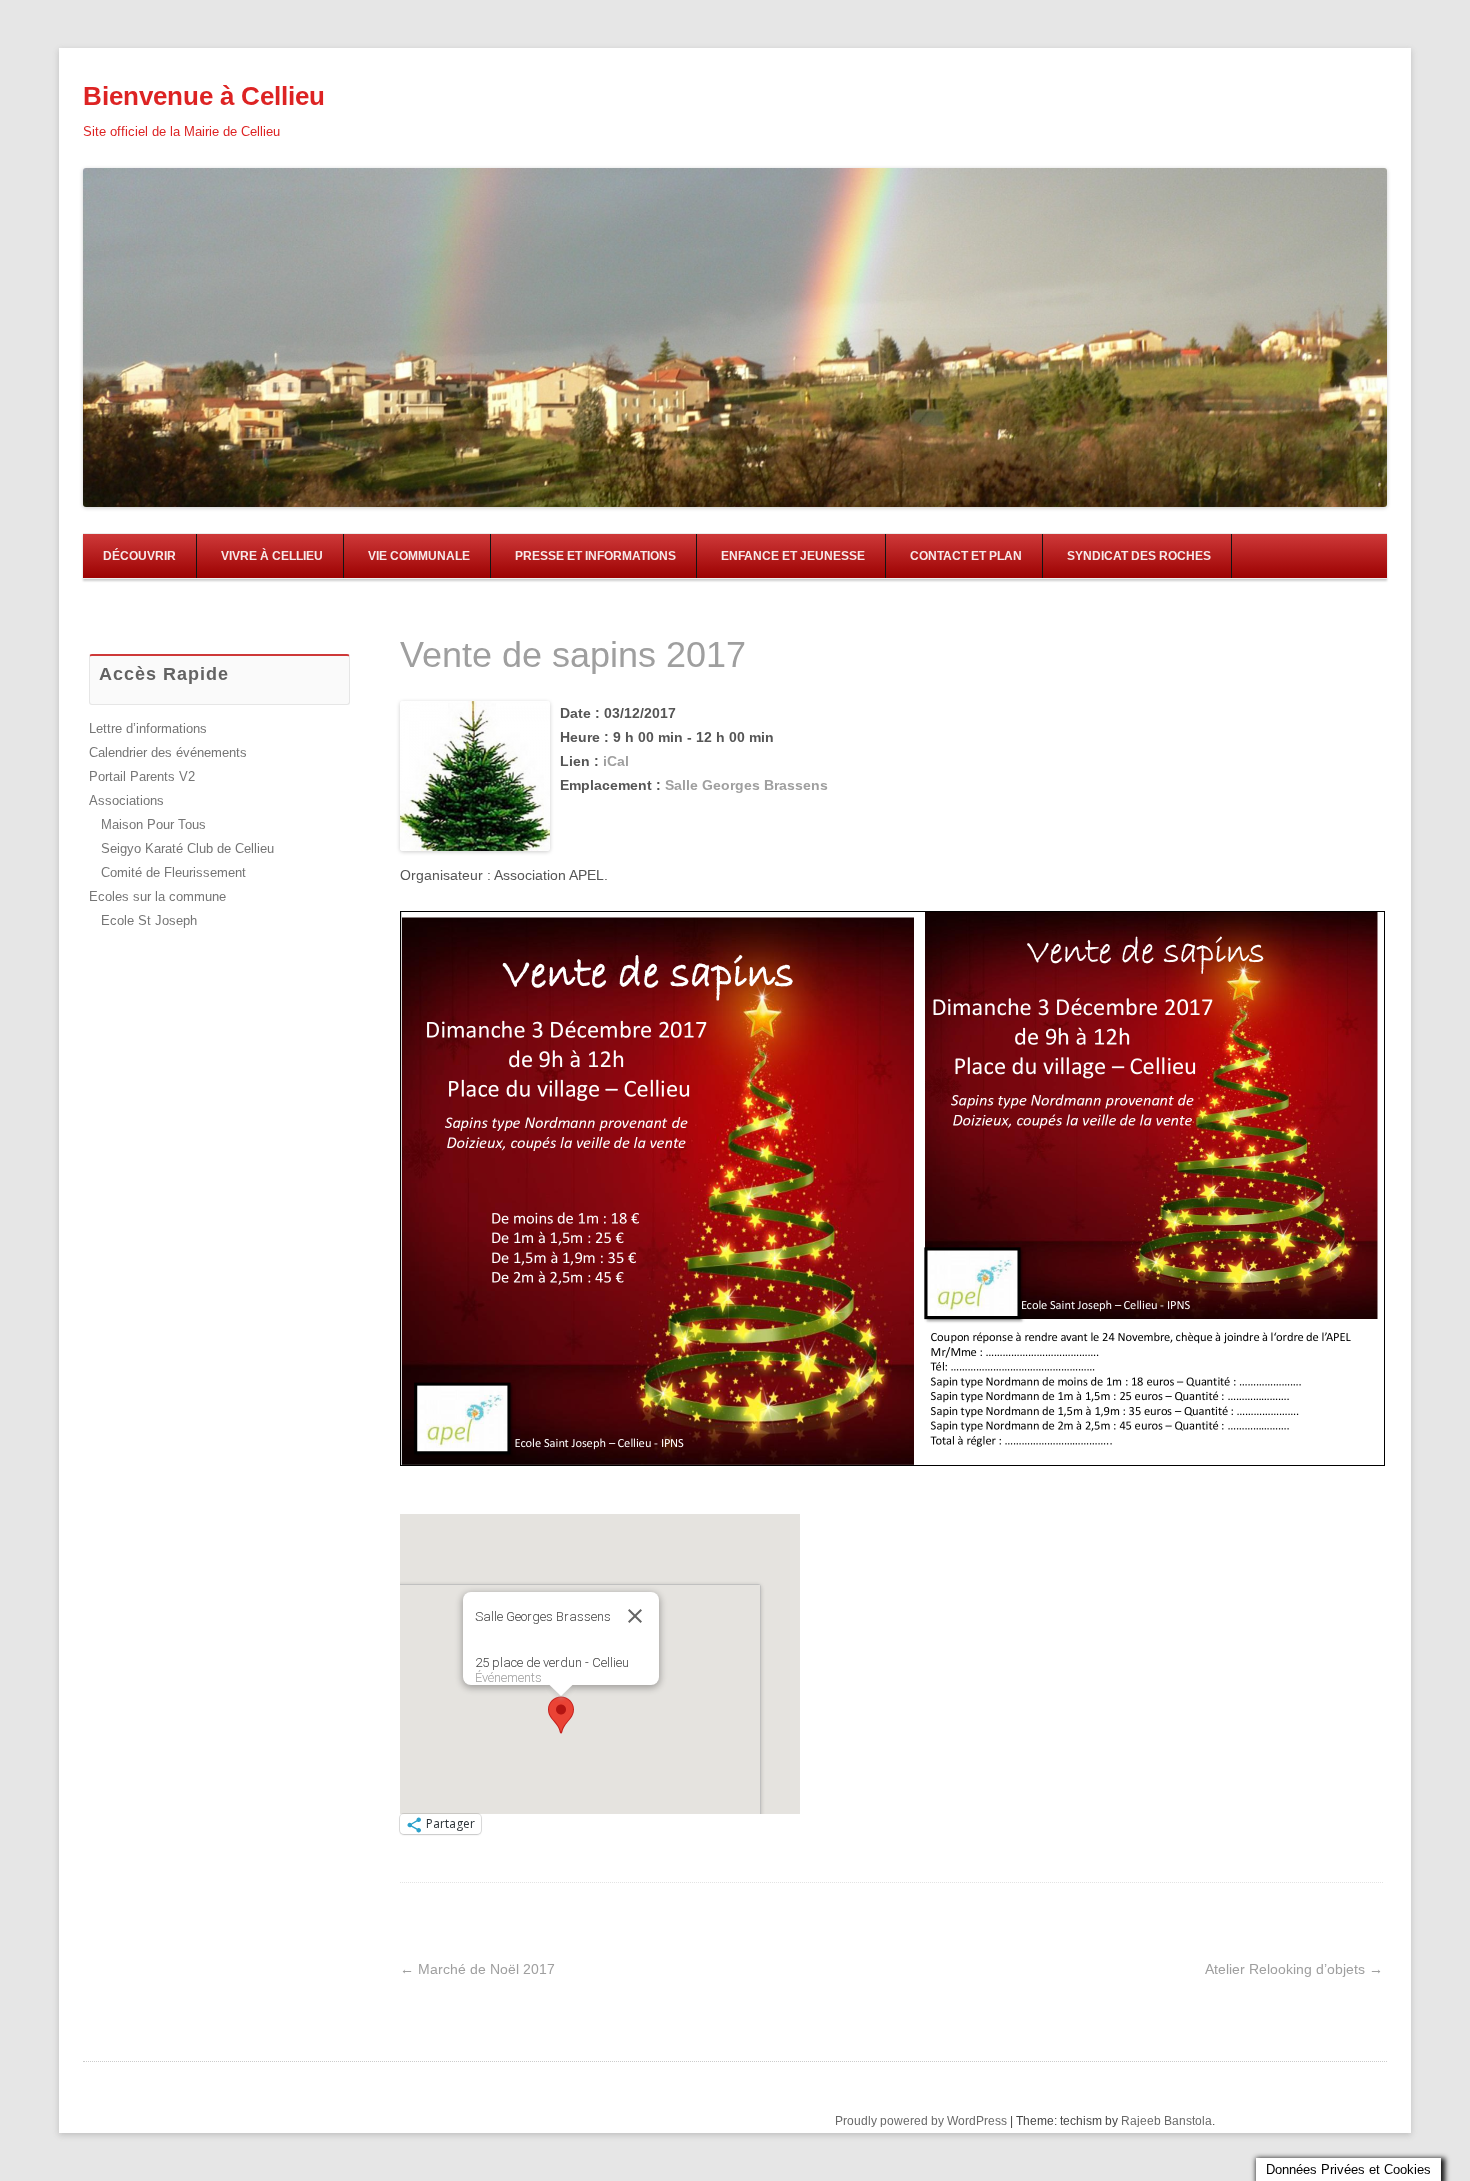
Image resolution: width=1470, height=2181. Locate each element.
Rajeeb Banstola (1166, 2121)
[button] (561, 1715)
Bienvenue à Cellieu (204, 96)
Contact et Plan (966, 556)
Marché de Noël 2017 (477, 1969)
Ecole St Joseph (149, 920)
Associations (126, 800)
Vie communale (419, 556)
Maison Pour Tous (153, 824)
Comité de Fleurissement (173, 872)
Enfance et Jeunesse (793, 556)
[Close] (635, 1616)
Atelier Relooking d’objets (1294, 1969)
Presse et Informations (595, 556)
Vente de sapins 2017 (573, 654)
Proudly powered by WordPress (921, 2121)
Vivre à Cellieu (272, 556)
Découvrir (139, 556)
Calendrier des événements (168, 752)
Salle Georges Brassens (746, 785)
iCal (616, 761)
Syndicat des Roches (1139, 556)
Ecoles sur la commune (157, 896)
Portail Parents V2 (142, 776)
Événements (508, 1677)
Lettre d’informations (148, 728)
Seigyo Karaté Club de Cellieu (187, 848)
